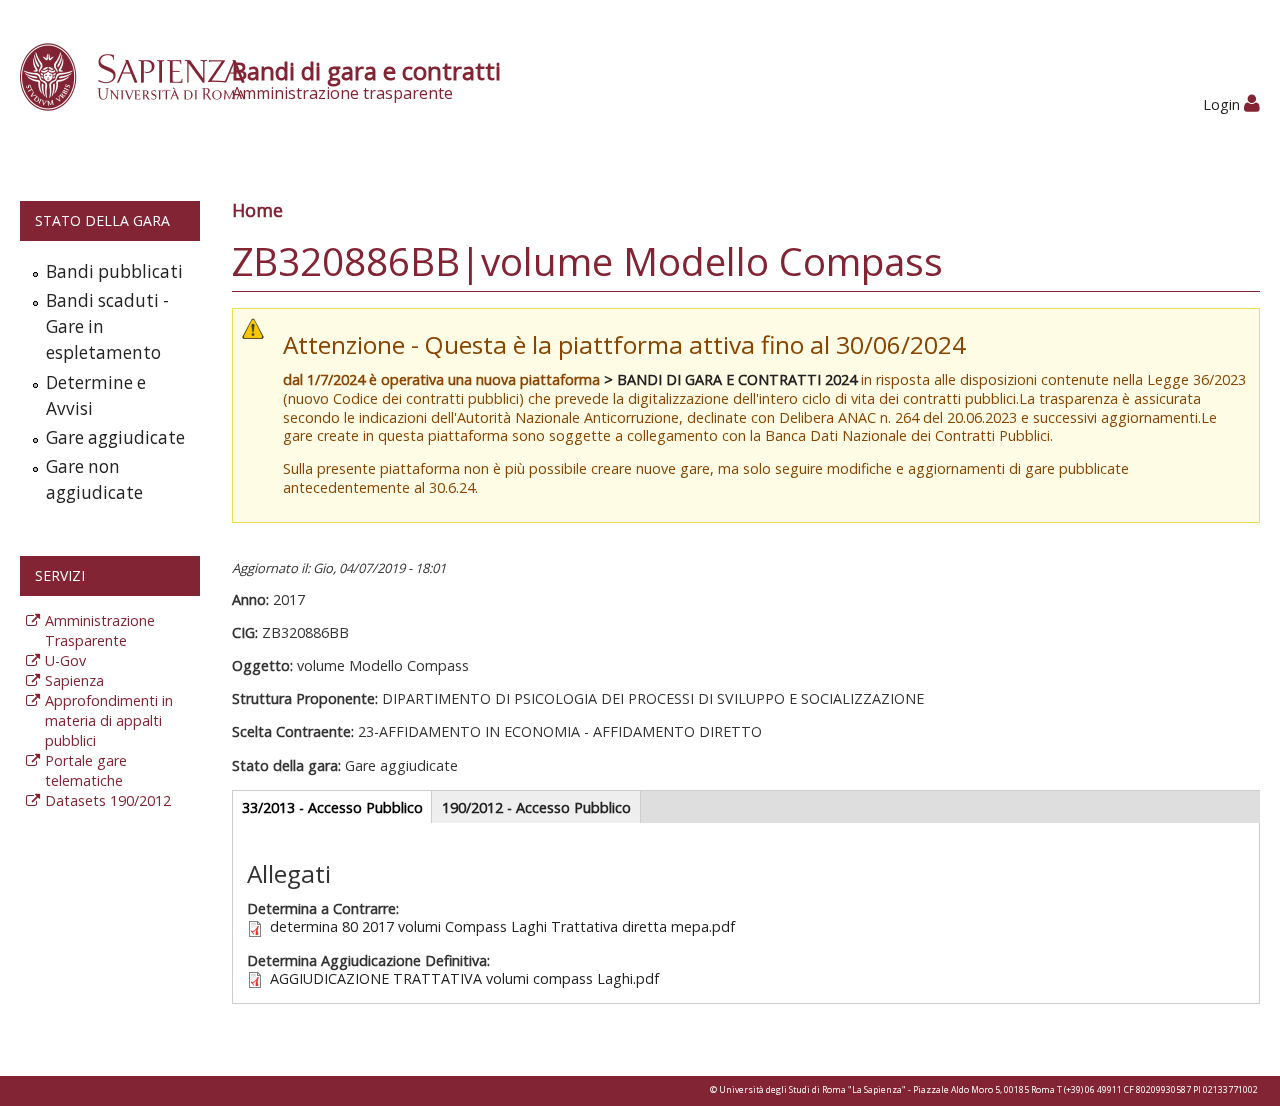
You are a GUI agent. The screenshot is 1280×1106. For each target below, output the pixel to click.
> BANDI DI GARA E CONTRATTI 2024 (730, 379)
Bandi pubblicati (114, 271)
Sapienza (74, 680)
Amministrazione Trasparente (100, 630)
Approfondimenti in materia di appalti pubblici (109, 720)
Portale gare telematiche (86, 770)
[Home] (143, 75)
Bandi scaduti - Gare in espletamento (107, 326)
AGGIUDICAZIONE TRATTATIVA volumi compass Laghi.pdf (464, 978)
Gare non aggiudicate (94, 479)
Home (257, 210)
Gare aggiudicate (115, 437)
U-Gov (65, 660)
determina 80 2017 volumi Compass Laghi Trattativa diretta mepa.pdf (502, 926)
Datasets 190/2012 (108, 800)
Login (1223, 104)
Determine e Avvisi (96, 395)
